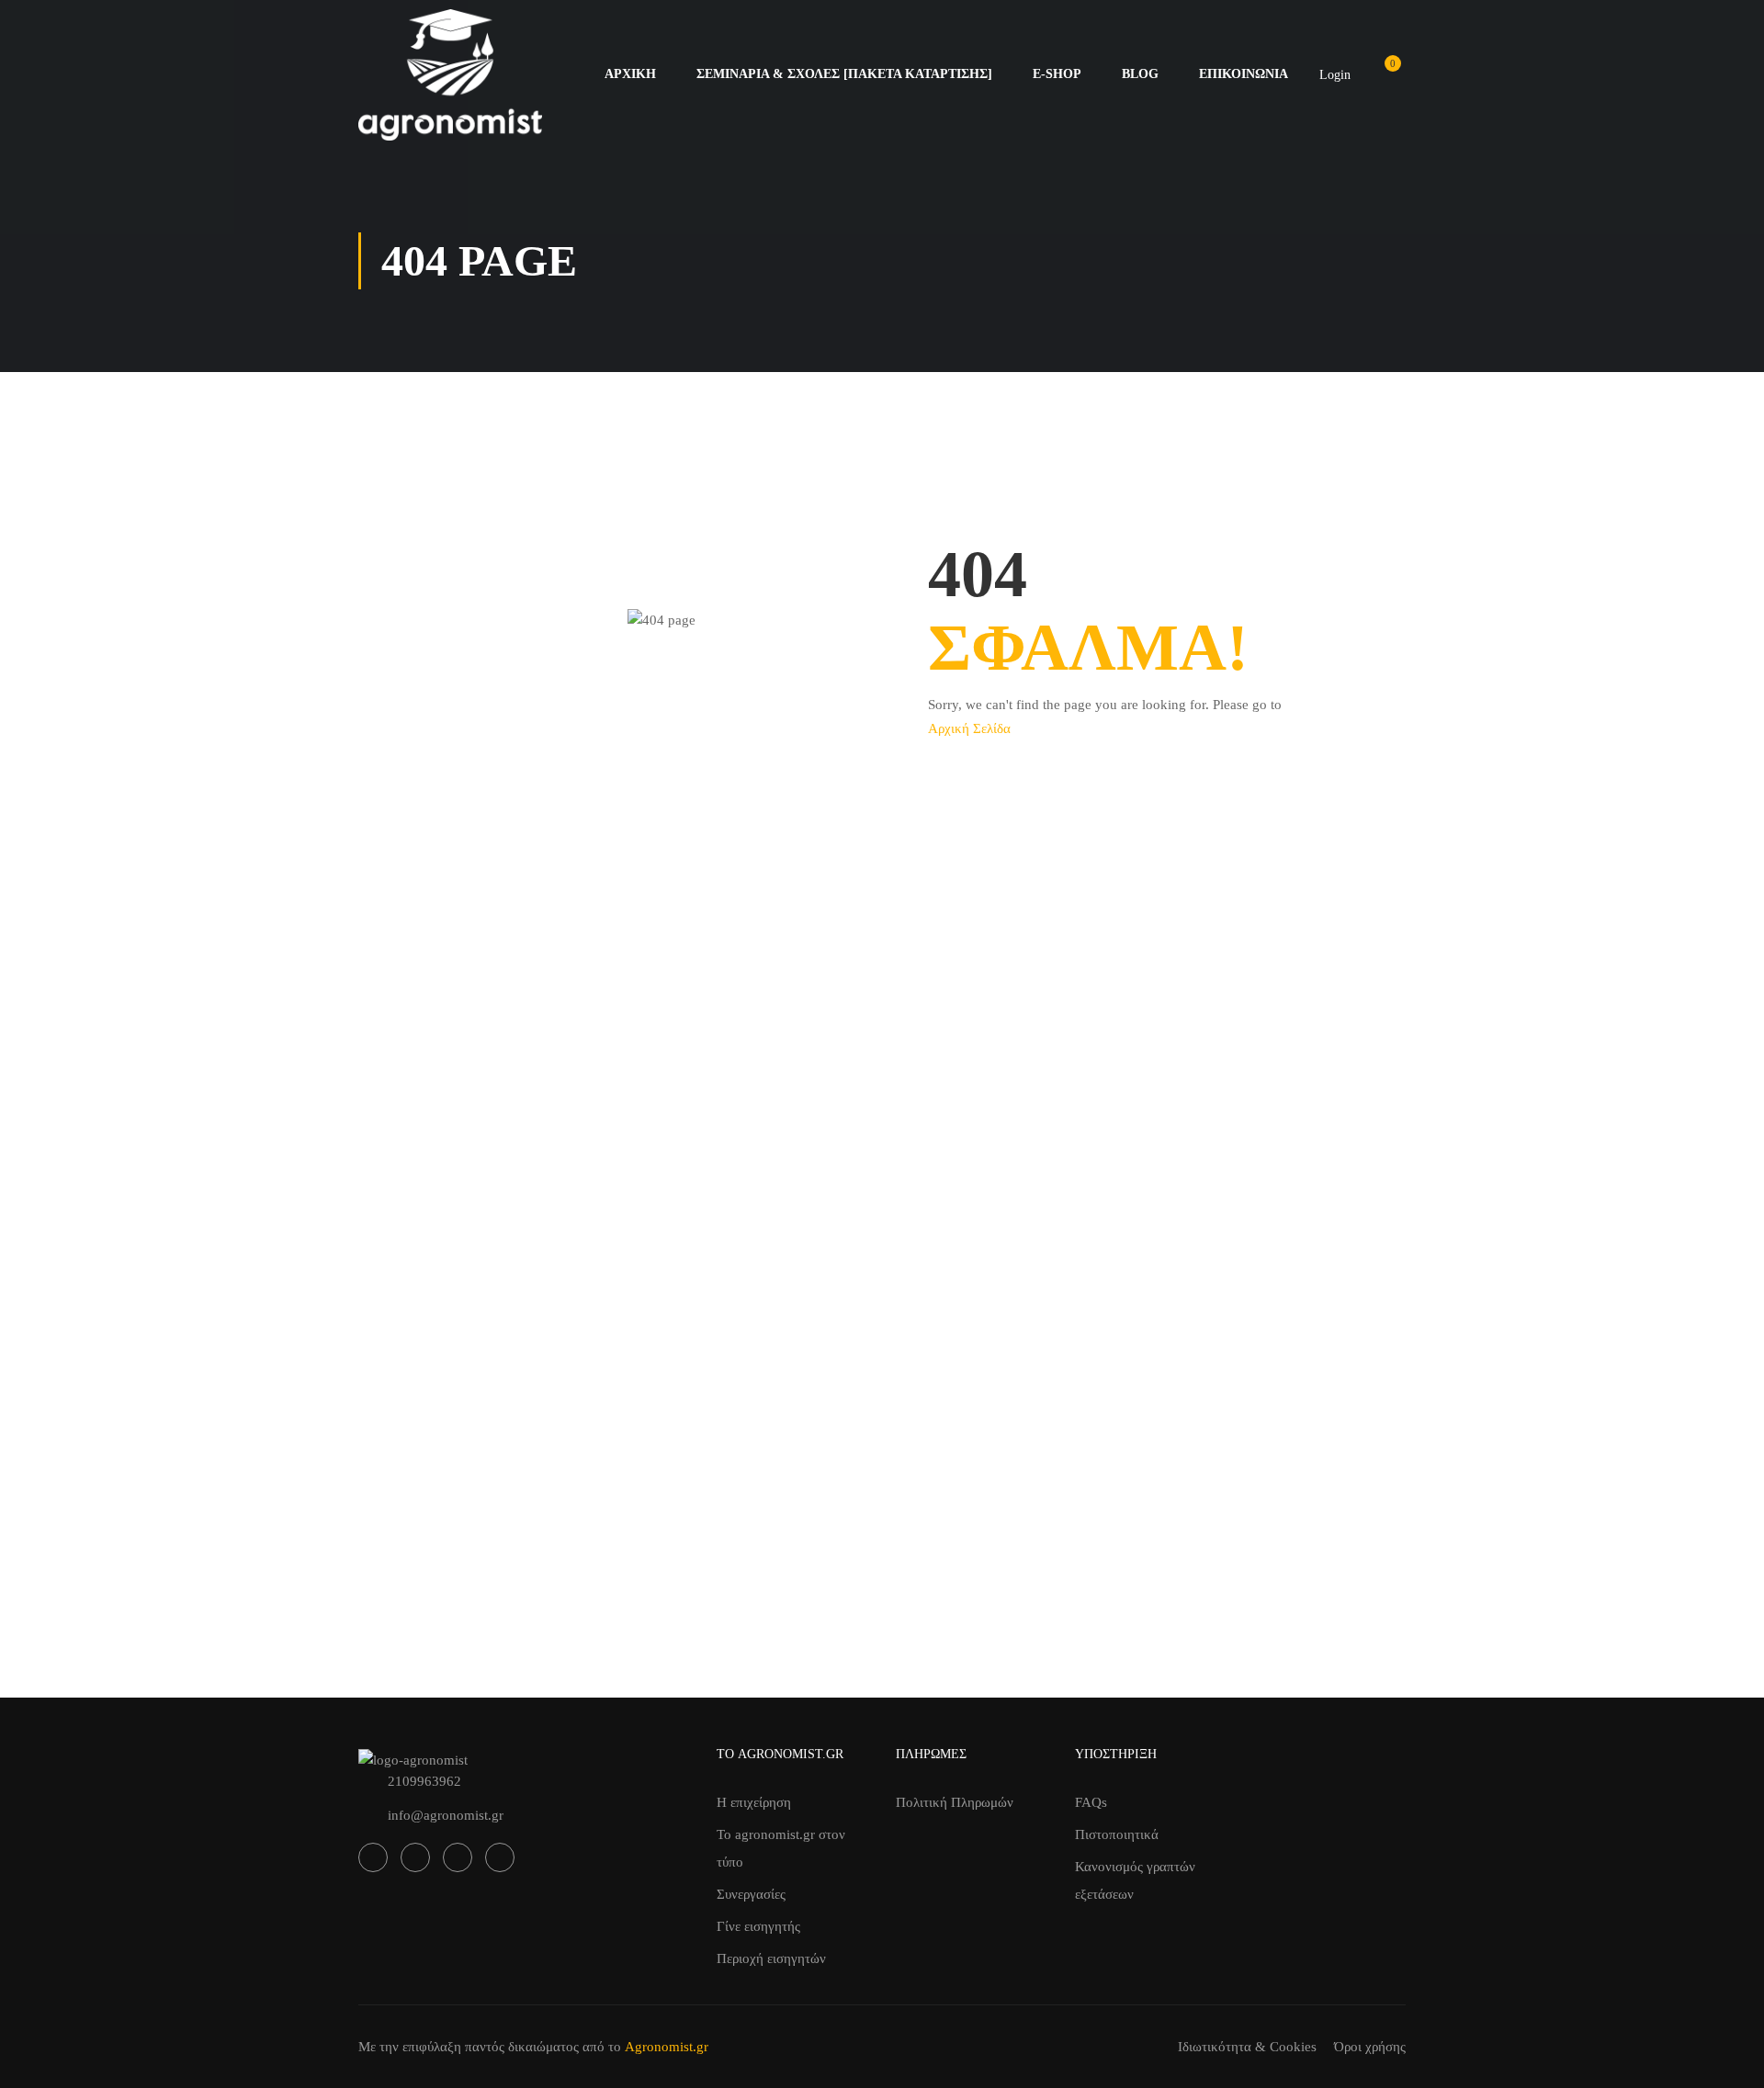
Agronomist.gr (667, 2047)
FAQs (1091, 1802)
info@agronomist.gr (446, 1815)
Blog (1140, 74)
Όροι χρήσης (1370, 2047)
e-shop (1057, 74)
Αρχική (630, 74)
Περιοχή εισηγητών (771, 1958)
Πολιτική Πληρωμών (955, 1802)
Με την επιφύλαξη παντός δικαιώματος (469, 2047)
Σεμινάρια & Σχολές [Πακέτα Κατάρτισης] (844, 74)
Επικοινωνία (1244, 74)
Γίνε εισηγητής (758, 1926)
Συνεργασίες (751, 1894)
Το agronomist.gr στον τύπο (781, 1848)
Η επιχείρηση (754, 1802)
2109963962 (424, 1781)
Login (1335, 75)
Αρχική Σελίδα (969, 728)
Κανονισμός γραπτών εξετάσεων (1135, 1880)
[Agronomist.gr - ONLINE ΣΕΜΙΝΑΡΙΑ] (450, 75)
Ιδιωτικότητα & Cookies (1247, 2047)
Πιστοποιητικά (1117, 1834)
